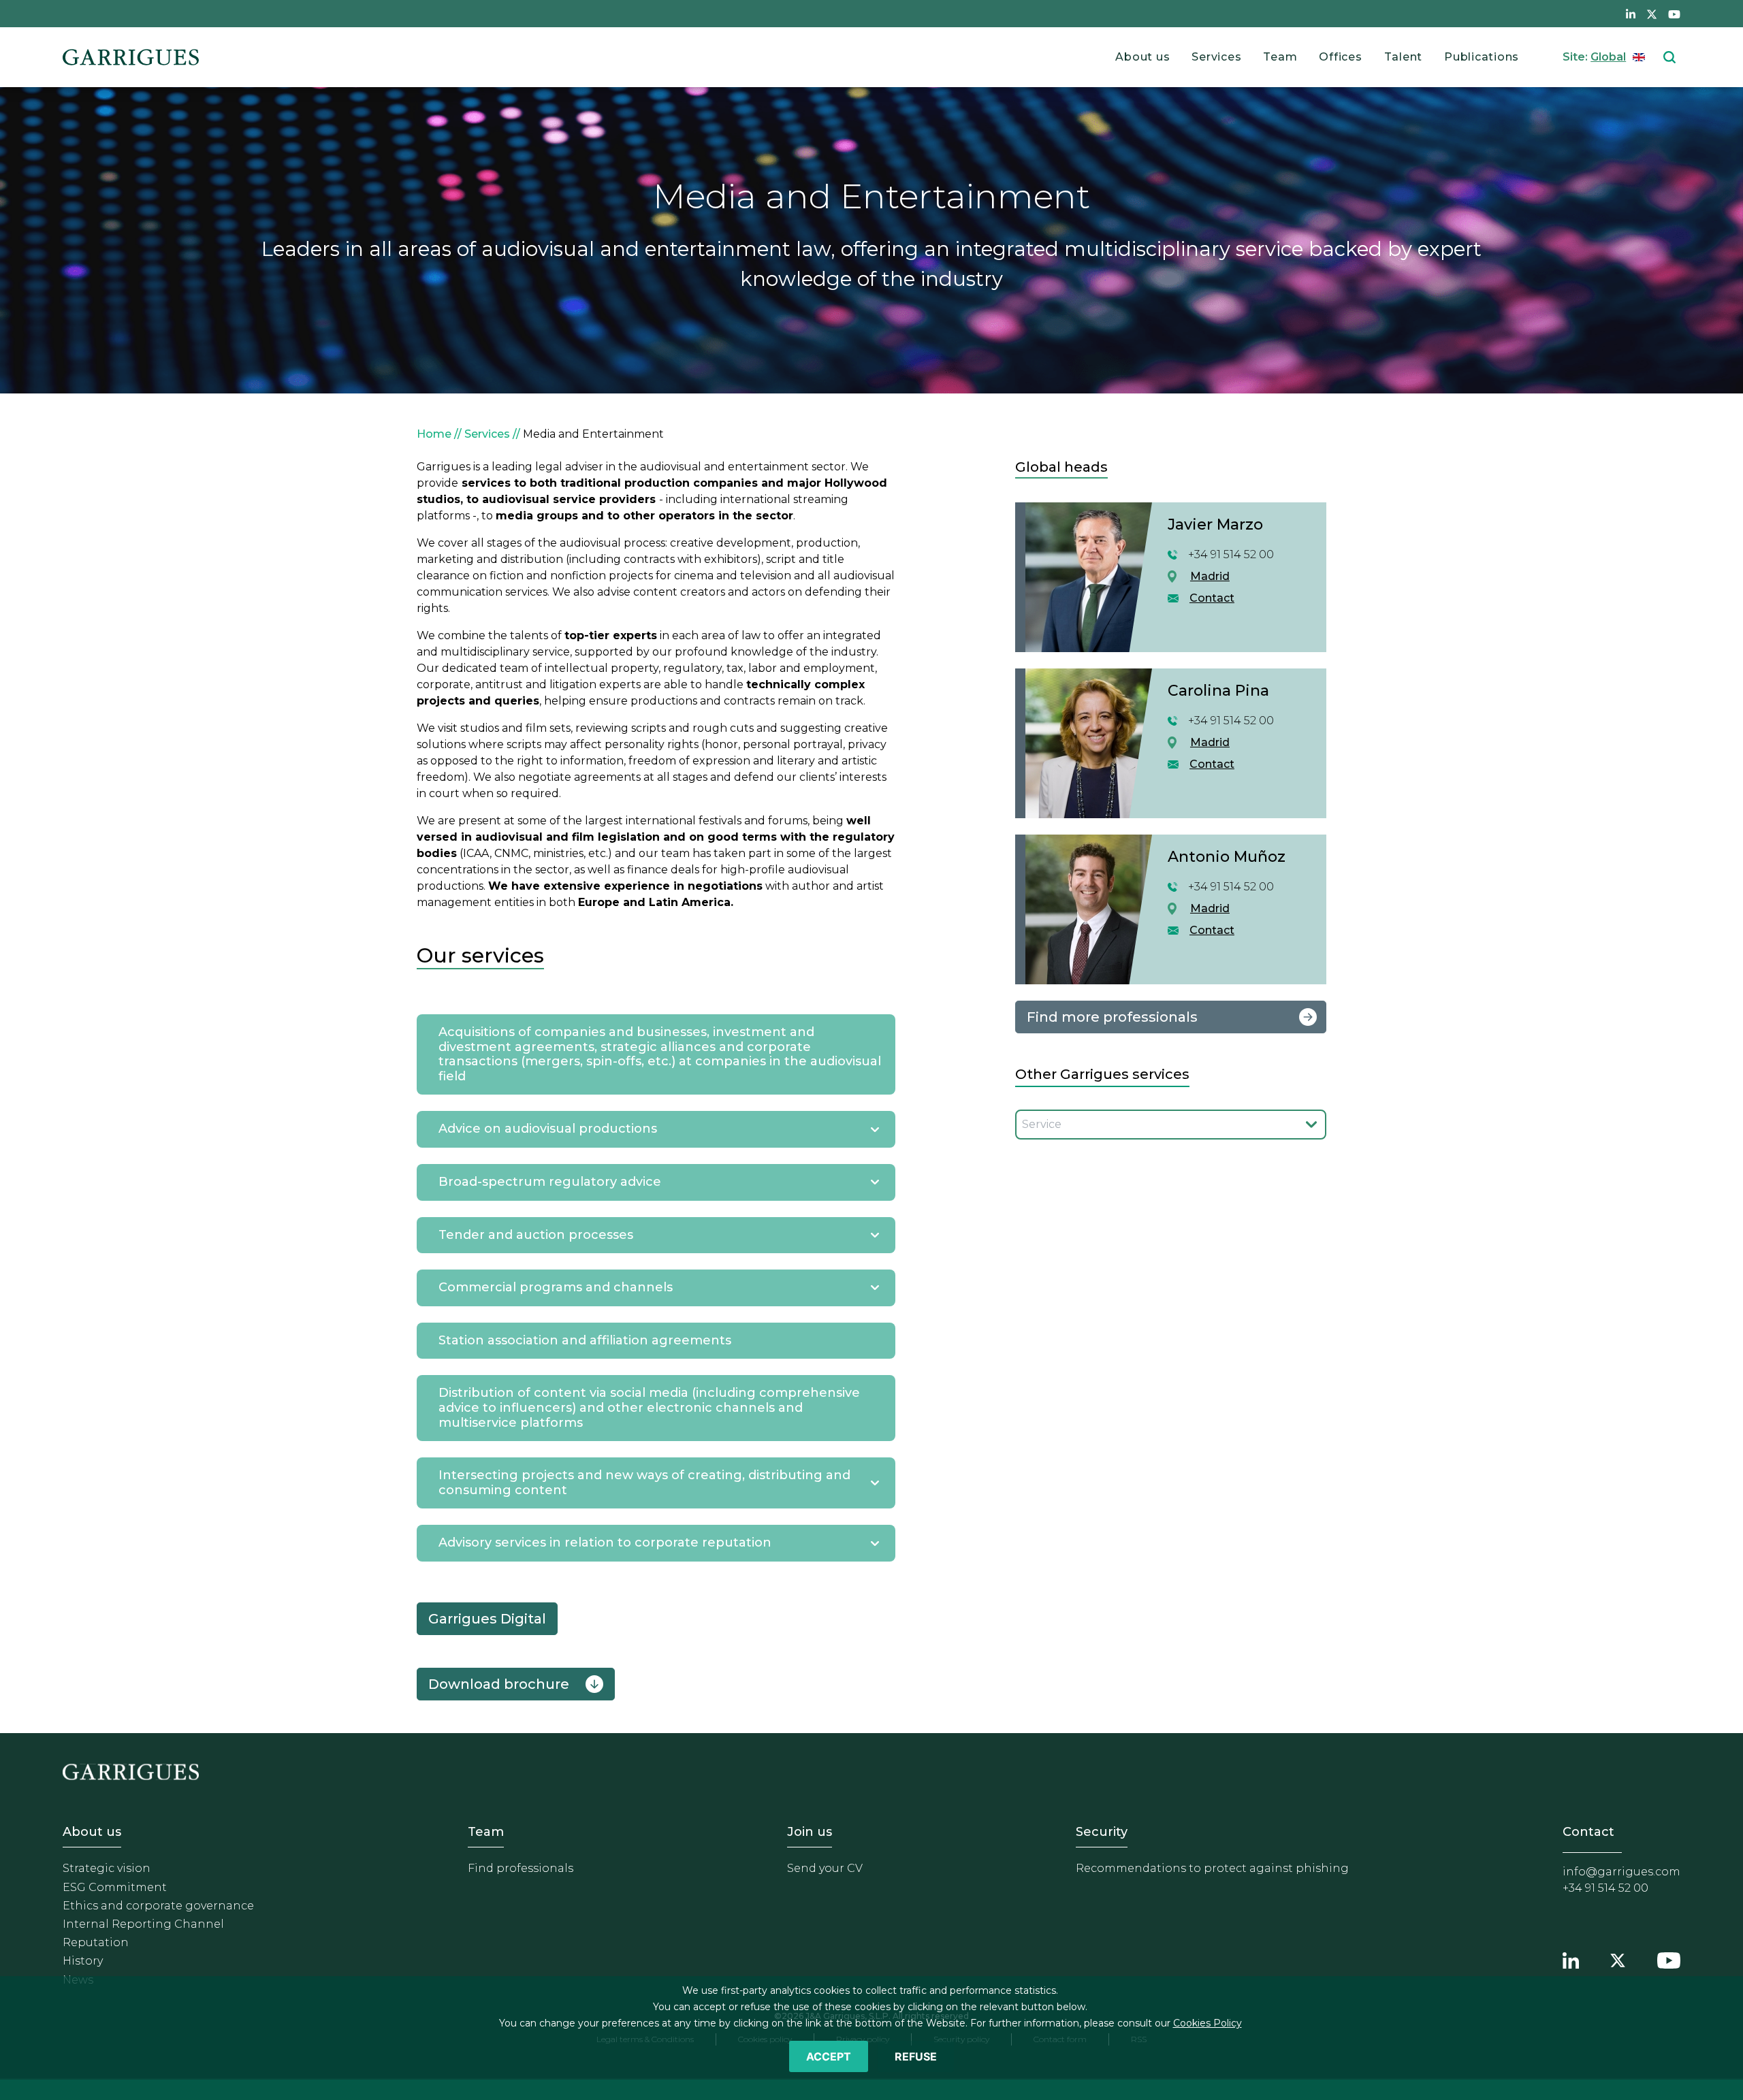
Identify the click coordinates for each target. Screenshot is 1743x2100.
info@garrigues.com (1621, 1872)
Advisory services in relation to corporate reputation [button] (605, 1542)
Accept (829, 2056)
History (83, 1961)
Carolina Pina (1218, 691)
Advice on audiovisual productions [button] (548, 1129)
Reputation (96, 1942)
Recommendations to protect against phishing (1212, 1868)
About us (1142, 57)
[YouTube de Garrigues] (1674, 14)
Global (1608, 57)
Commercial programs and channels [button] (556, 1287)
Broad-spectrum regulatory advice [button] (550, 1182)
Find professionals (521, 1868)
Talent (1404, 57)
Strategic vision (107, 1868)
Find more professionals (1112, 1017)
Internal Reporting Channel (143, 1924)
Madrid (1210, 576)
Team (1280, 57)
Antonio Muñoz (1227, 857)
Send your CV (825, 1868)
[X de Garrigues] (1652, 14)
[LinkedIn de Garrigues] (1631, 14)
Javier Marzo (1215, 524)
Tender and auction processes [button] (536, 1235)
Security (1102, 1832)
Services (1216, 57)
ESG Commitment (115, 1887)
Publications (1482, 57)
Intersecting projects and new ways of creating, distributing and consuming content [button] (644, 1483)
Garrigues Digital (487, 1619)
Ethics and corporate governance (158, 1906)
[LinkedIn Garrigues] (1571, 1959)
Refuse (916, 2056)
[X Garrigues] (1618, 1959)
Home (434, 434)
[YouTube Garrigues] (1669, 1959)
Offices (1340, 57)
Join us (810, 1832)
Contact (1212, 598)
